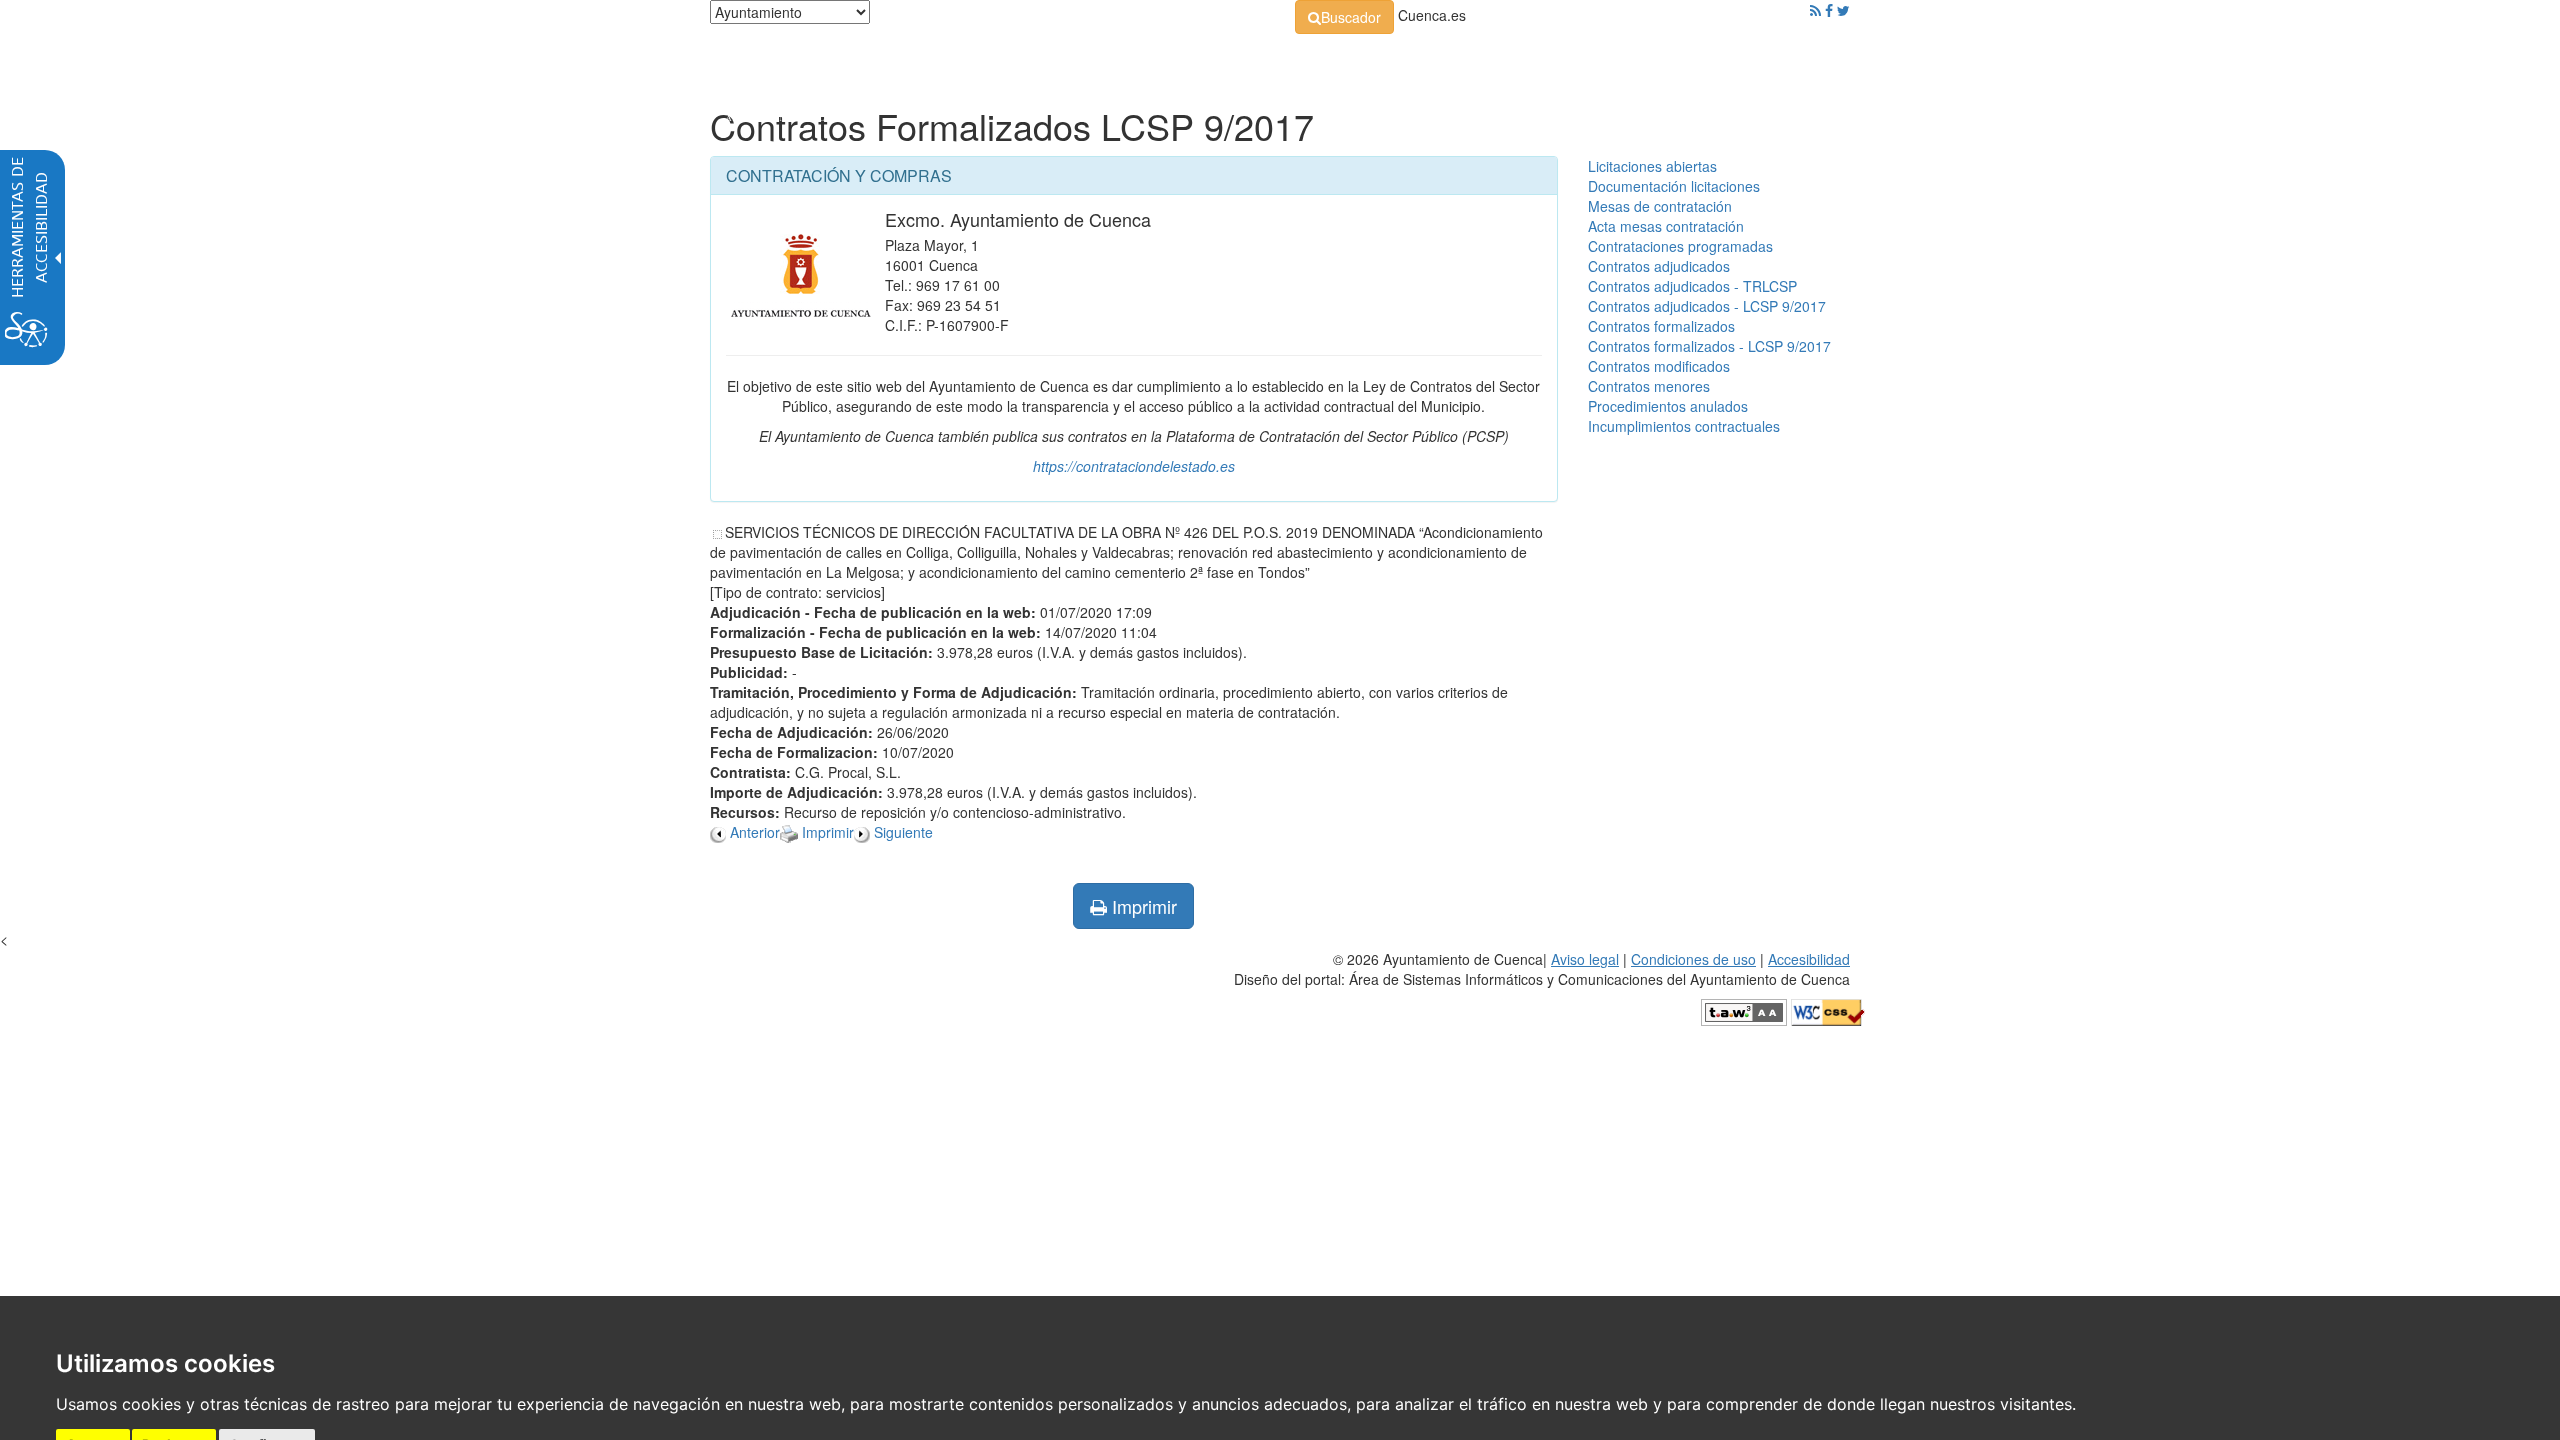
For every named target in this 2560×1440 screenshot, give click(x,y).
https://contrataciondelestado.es (1134, 466)
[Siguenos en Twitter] (1843, 10)
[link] (1344, 17)
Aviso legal (1585, 959)
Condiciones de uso (1693, 959)
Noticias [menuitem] (1794, 60)
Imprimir (1142, 906)
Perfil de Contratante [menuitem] (1376, 60)
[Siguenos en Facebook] (1829, 10)
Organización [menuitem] (1116, 60)
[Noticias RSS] (1815, 10)
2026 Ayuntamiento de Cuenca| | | (1542, 969)
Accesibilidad (1809, 959)
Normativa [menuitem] (1234, 60)
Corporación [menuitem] (993, 60)
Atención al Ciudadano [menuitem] (1557, 60)
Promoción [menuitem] (1705, 60)
